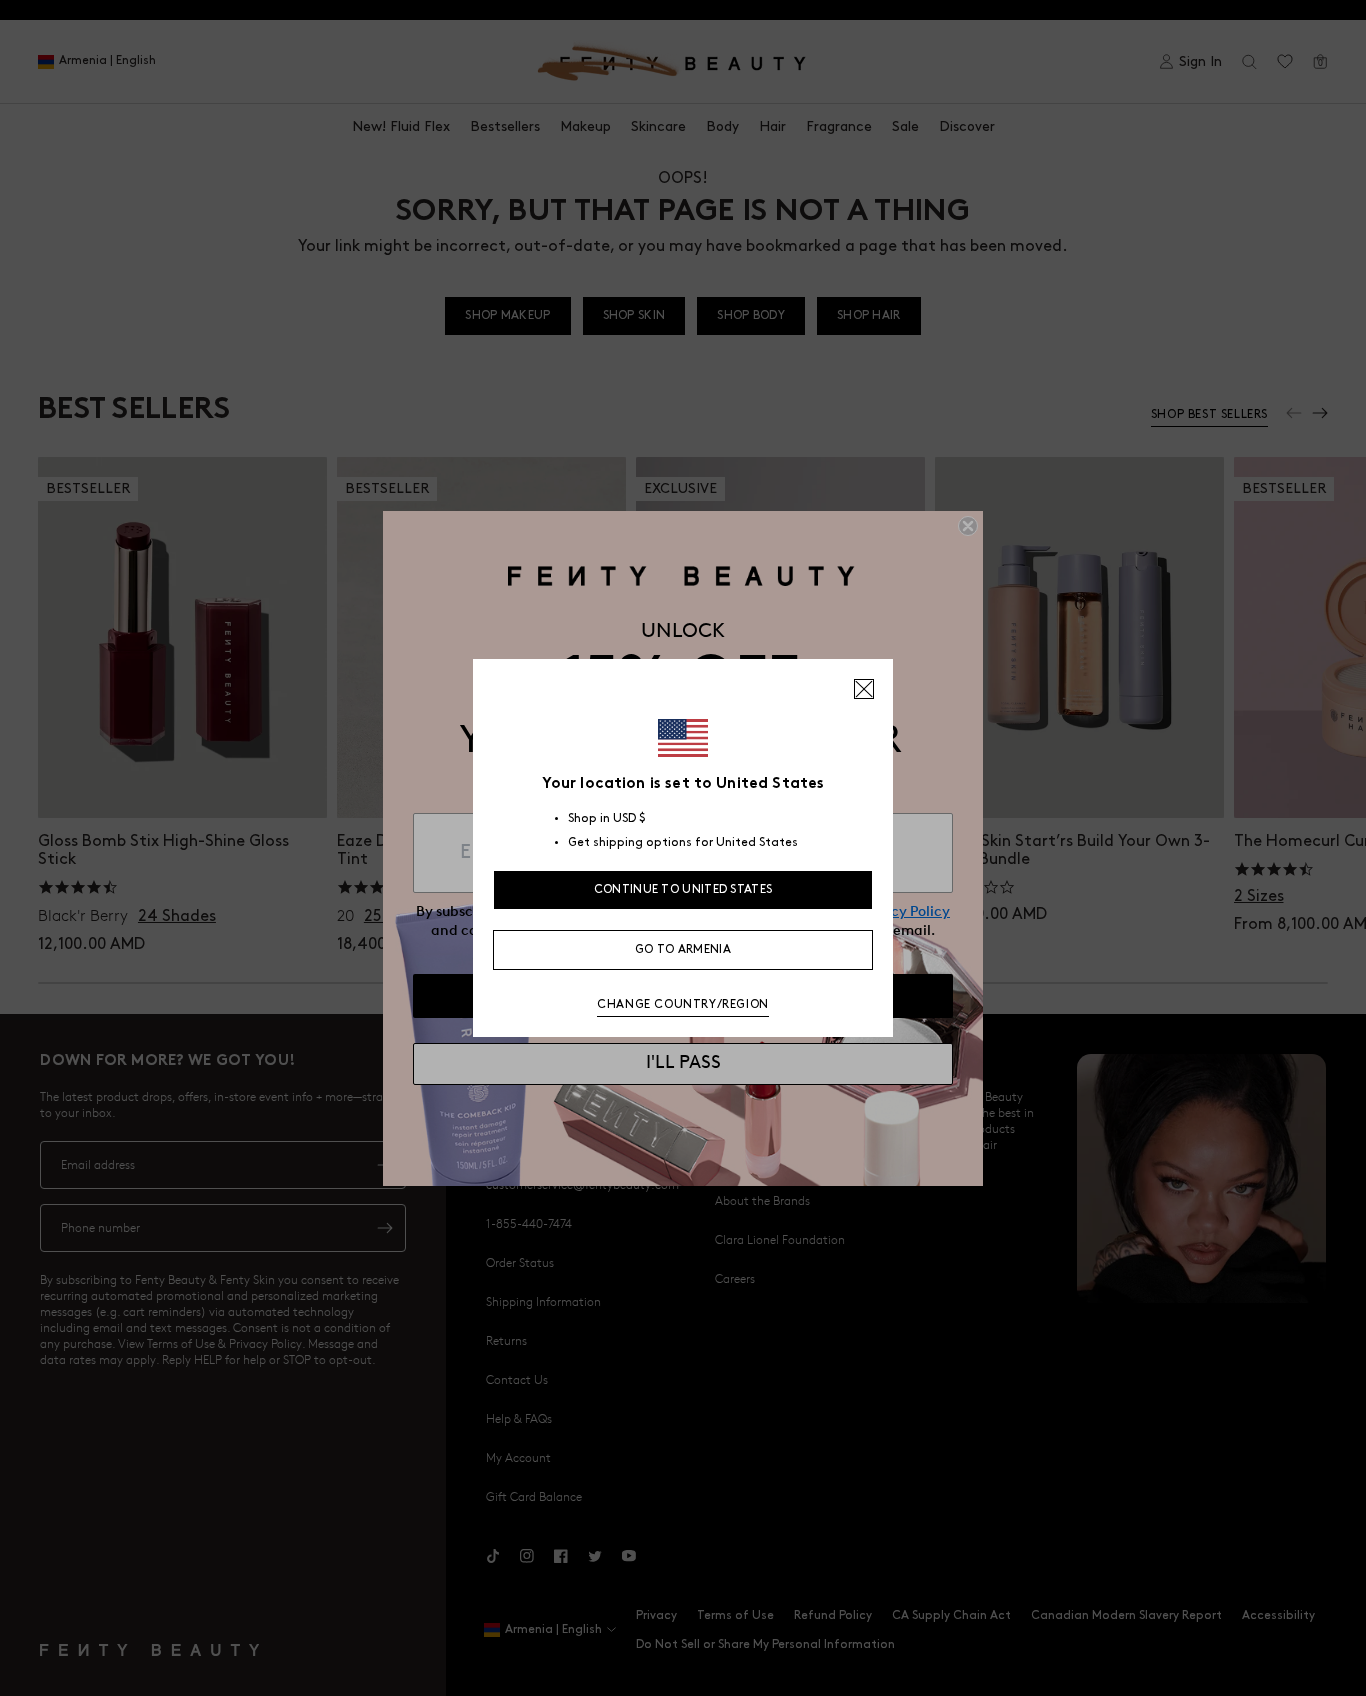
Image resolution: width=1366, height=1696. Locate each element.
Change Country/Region (683, 1004)
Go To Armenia (683, 949)
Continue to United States (683, 889)
